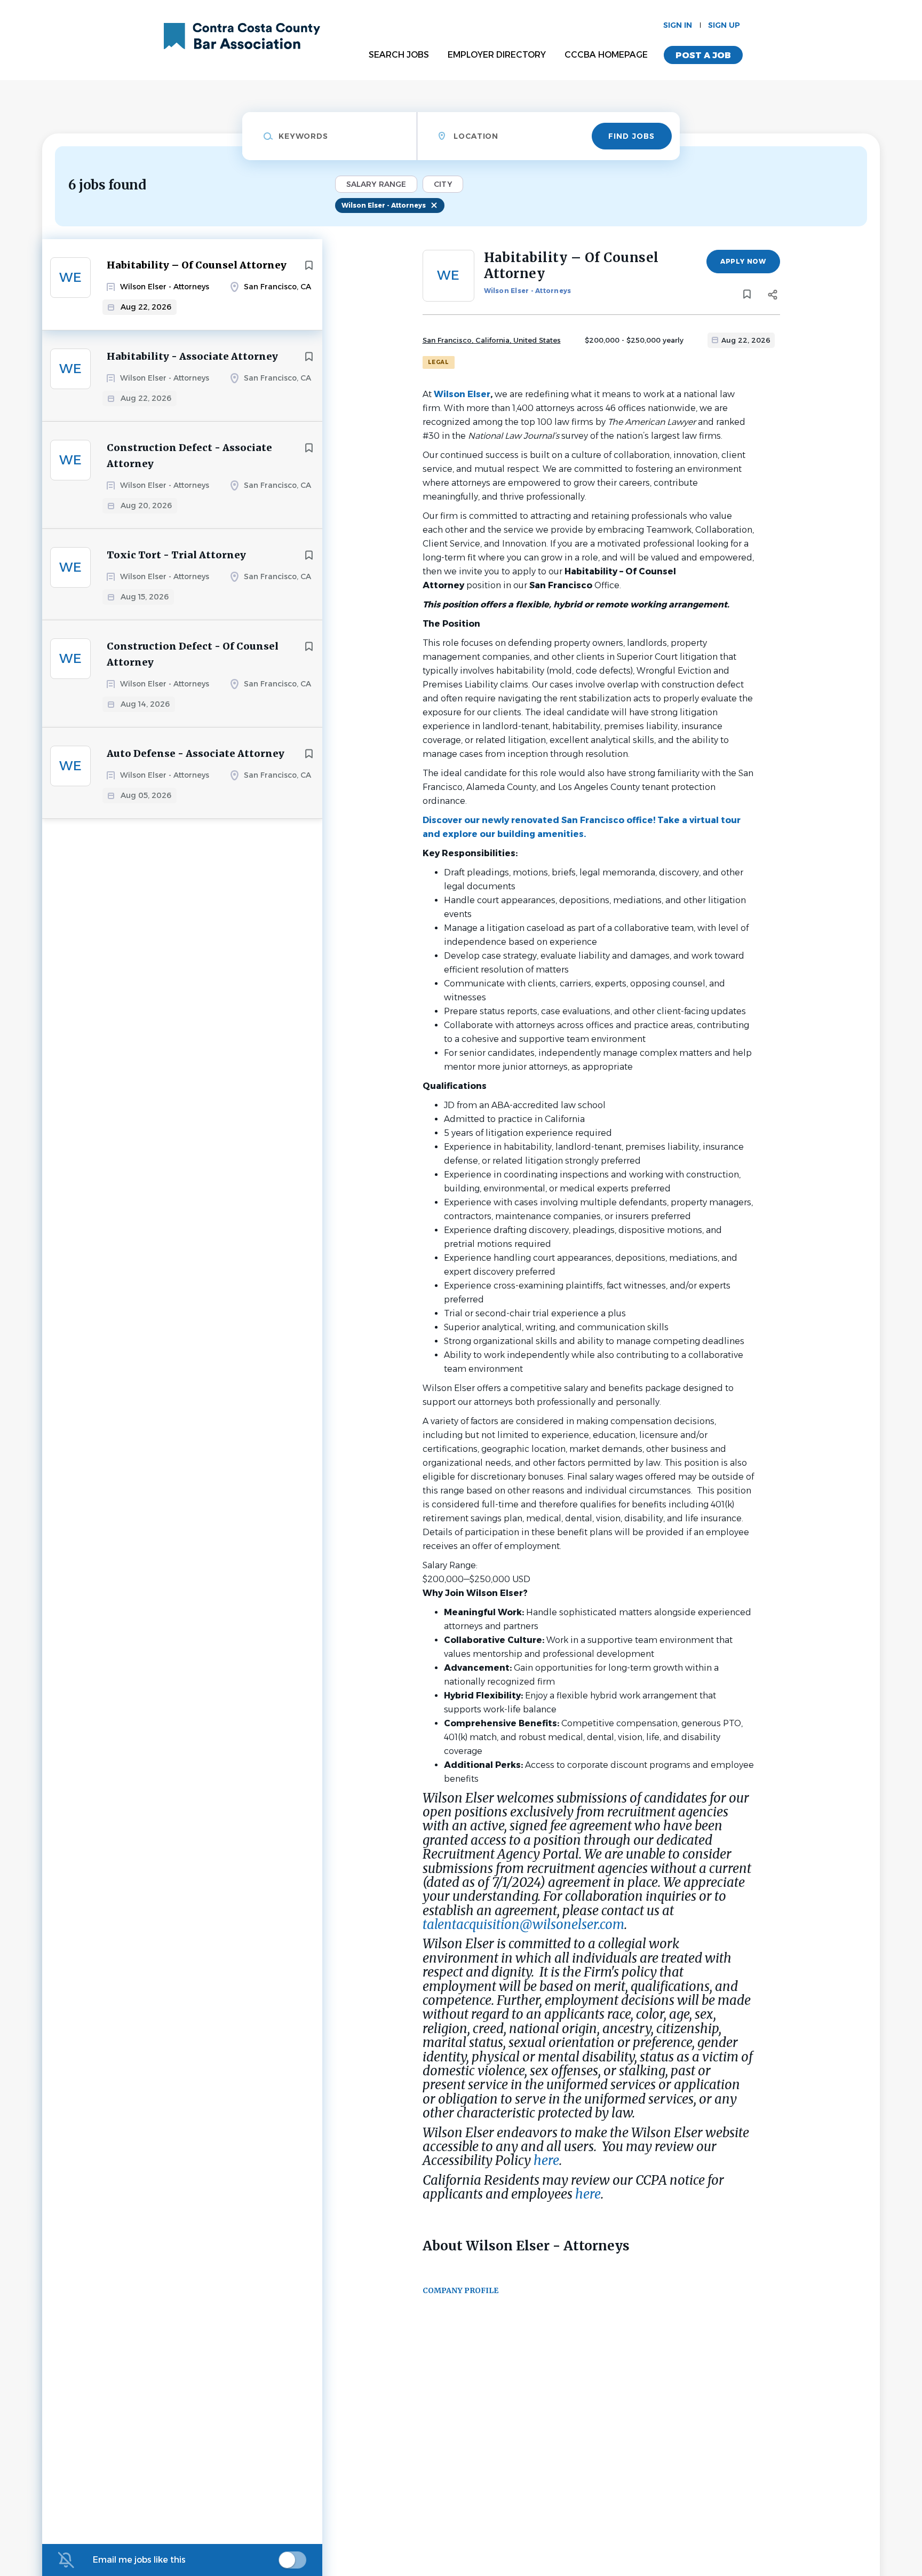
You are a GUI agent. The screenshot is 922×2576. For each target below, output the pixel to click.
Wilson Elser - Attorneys (384, 205)
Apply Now (743, 261)
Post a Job (703, 55)
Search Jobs (399, 55)
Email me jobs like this (139, 2560)
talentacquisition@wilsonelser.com (523, 1925)
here (546, 2160)
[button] (773, 296)
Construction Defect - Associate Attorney (189, 456)
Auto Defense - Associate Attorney (196, 753)
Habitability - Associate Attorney (192, 356)
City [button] (443, 184)
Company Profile (460, 2290)
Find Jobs (631, 136)
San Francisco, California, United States (492, 340)
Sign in (678, 25)
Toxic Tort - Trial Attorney (176, 555)
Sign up (724, 25)
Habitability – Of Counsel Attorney (197, 265)
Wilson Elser (462, 394)
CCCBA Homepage (606, 55)
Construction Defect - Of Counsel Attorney (193, 654)
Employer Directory (497, 55)
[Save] (309, 265)
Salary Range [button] (376, 184)
